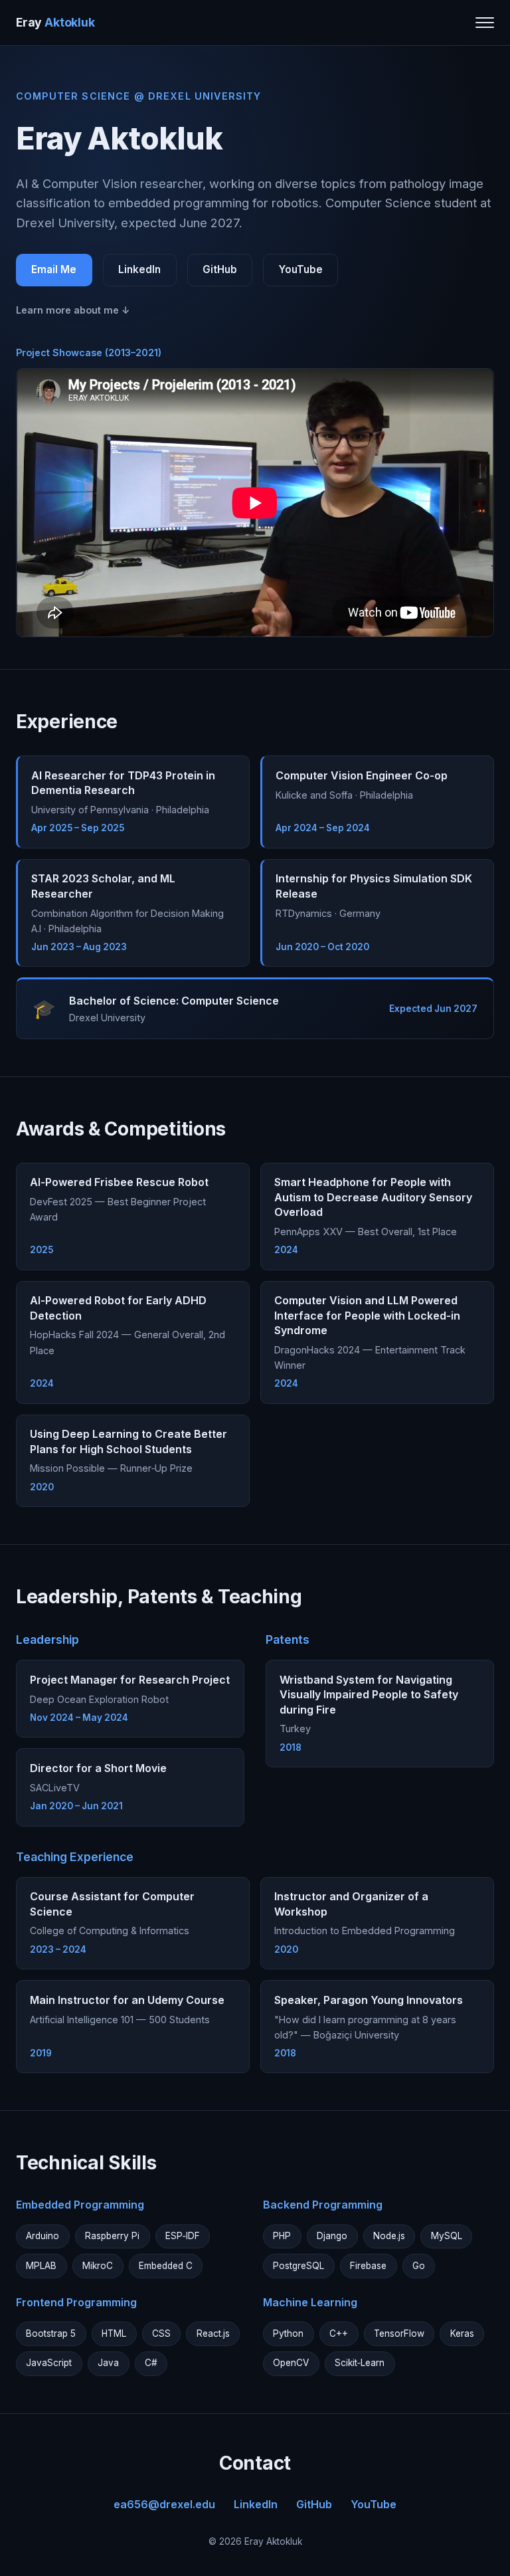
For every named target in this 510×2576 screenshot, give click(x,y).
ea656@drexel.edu (164, 2504)
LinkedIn (139, 269)
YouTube (301, 269)
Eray (55, 22)
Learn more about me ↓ (73, 310)
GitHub (220, 269)
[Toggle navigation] (485, 23)
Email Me (54, 269)
